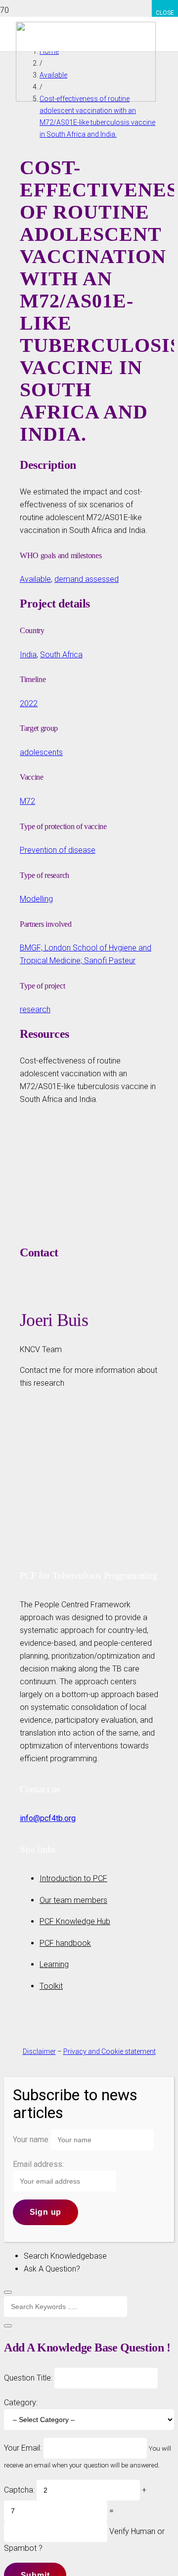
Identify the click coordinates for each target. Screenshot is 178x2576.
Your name (31, 2140)
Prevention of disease (58, 850)
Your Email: (24, 2448)
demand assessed (87, 579)
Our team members (73, 1900)
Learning (54, 1964)
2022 (29, 703)
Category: (21, 2403)
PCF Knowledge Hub (75, 1921)
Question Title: (29, 2378)
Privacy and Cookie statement (110, 2051)
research (35, 1009)
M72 (27, 801)
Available (35, 579)
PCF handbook (65, 1943)
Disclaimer (39, 2051)
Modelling (36, 899)
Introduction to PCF (73, 1878)
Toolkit (51, 1986)
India (28, 655)
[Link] (86, 99)
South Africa (61, 655)
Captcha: (19, 2490)
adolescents (41, 752)
